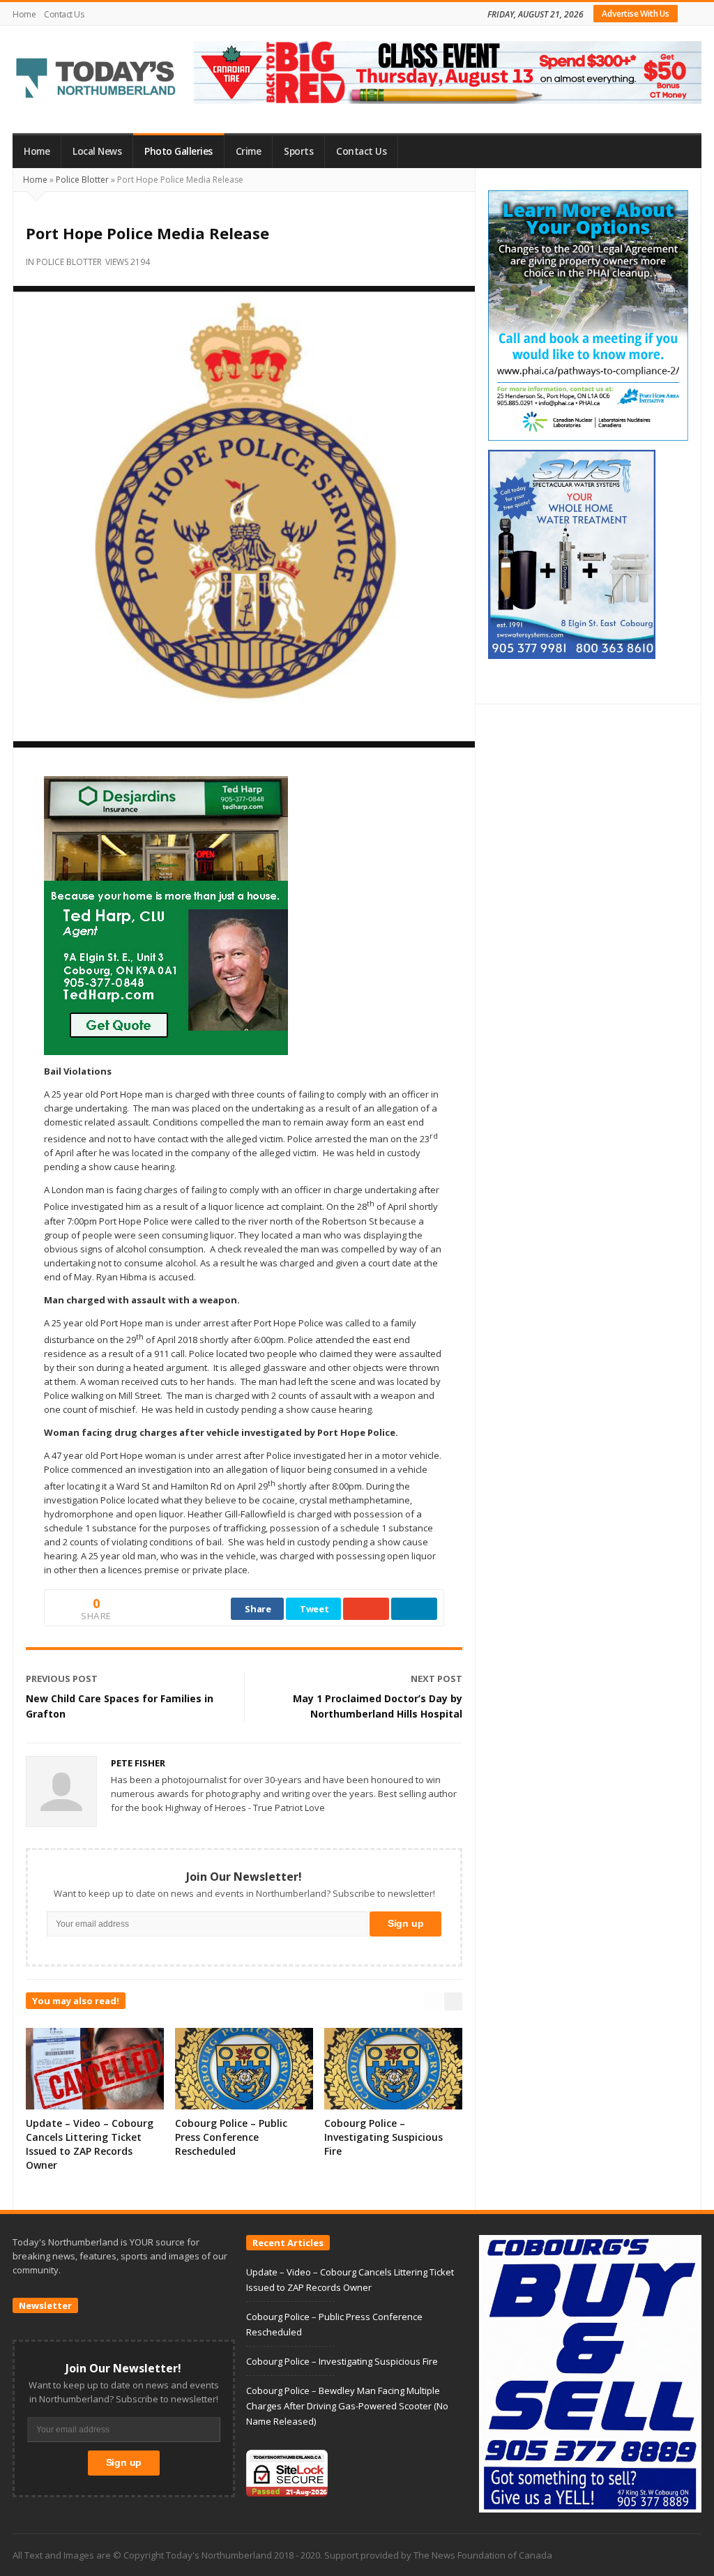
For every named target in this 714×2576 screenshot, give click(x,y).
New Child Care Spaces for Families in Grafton (120, 1706)
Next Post (436, 1679)
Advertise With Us (636, 14)
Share (258, 1609)
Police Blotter (82, 180)
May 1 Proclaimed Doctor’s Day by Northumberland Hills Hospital (378, 1706)
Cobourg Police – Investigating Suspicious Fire (383, 2137)
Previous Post (62, 1679)
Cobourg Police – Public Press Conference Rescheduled (231, 2137)
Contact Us (64, 14)
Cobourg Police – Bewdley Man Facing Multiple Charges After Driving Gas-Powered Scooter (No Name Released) (347, 2406)
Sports (298, 151)
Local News (97, 151)
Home (24, 14)
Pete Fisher (138, 1763)
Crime (249, 151)
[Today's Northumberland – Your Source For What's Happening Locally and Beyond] (96, 79)
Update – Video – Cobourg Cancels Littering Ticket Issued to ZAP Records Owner (90, 2144)
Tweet (314, 1609)
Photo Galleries (178, 151)
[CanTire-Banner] (448, 71)
